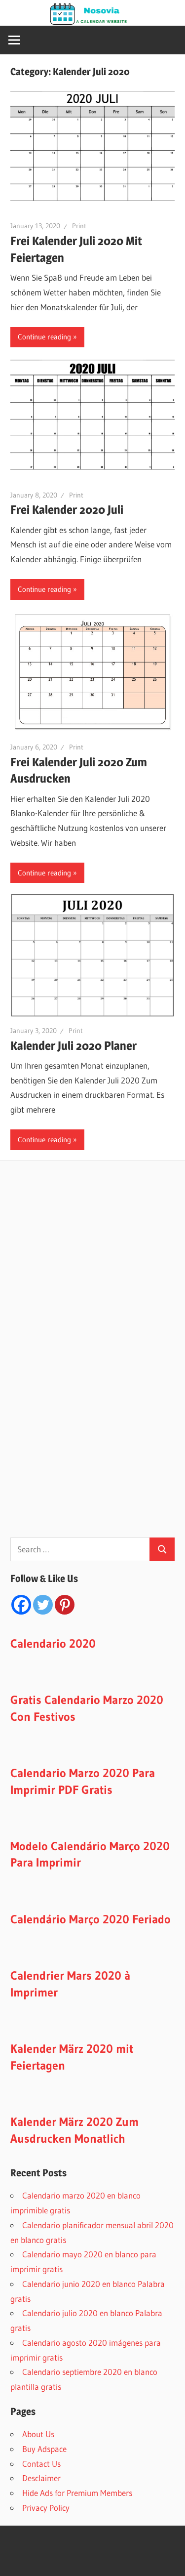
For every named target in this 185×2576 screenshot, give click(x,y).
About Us (38, 2434)
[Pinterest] (65, 1605)
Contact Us (41, 2464)
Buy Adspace (44, 2449)
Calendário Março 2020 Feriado (91, 1919)
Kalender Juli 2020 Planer (74, 1046)
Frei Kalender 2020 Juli (67, 510)
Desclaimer (41, 2478)
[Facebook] (21, 1605)
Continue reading (44, 337)
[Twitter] (43, 1605)
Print (79, 226)
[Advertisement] (84, 1362)
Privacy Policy (46, 2508)
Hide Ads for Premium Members (77, 2493)
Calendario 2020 (53, 1643)
